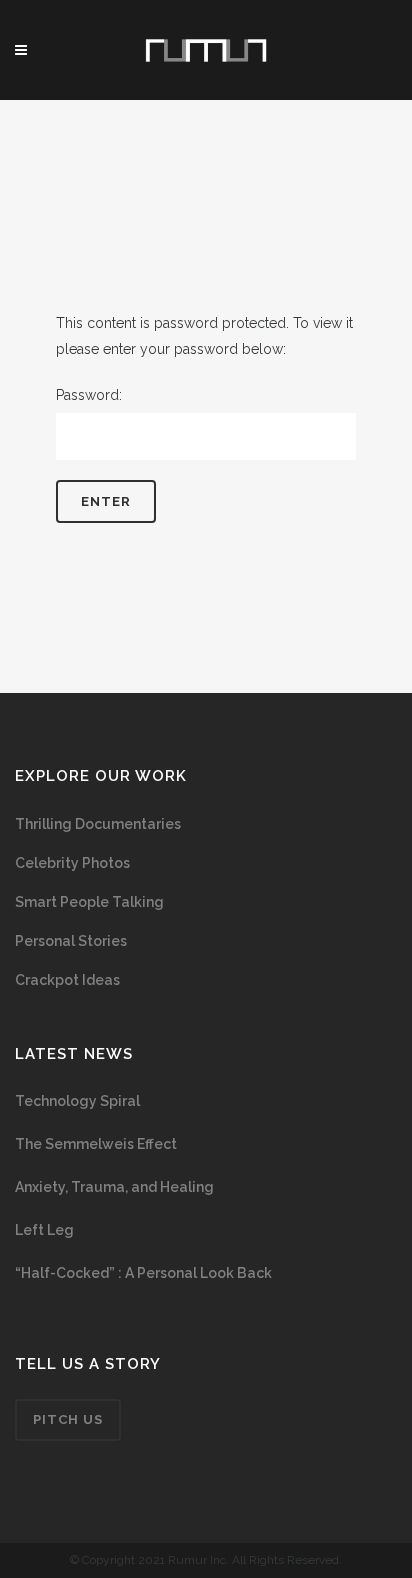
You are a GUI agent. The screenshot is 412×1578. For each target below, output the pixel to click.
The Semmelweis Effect (96, 1144)
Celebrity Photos (72, 863)
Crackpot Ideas (67, 980)
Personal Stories (71, 941)
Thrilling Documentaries (98, 824)
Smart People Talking (89, 902)
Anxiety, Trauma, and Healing (114, 1187)
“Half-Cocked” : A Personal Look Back (143, 1273)
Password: (89, 395)
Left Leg (44, 1230)
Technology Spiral (77, 1101)
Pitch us (68, 1419)
